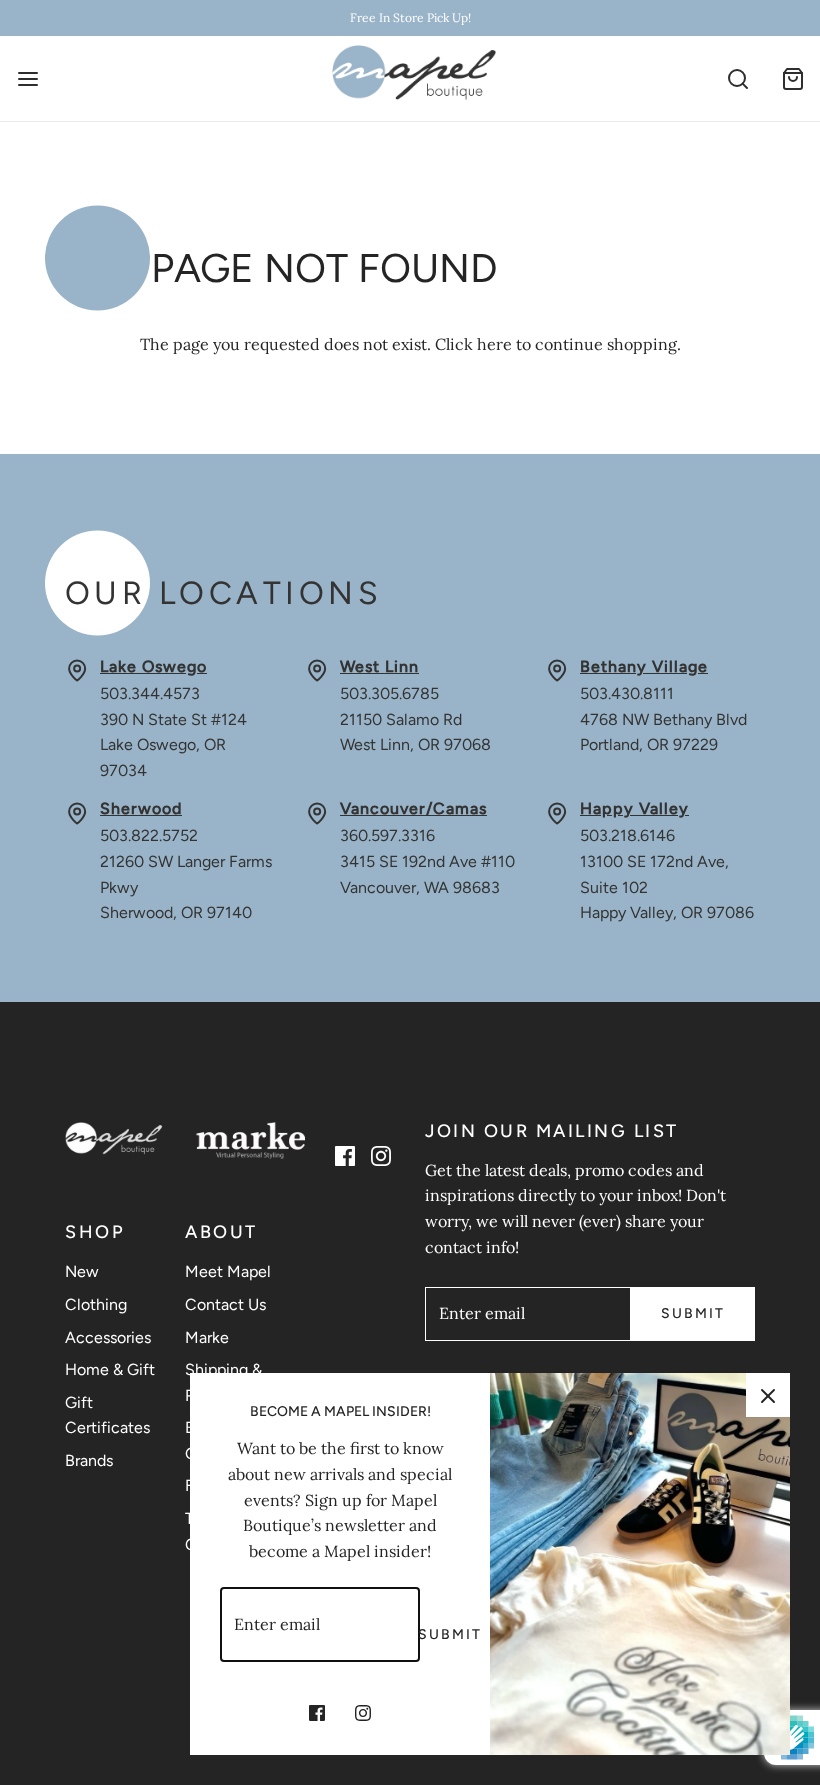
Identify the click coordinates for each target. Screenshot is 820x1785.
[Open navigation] (27, 78)
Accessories (108, 1337)
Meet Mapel (228, 1271)
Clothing (96, 1304)
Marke (207, 1337)
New (82, 1271)
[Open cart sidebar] (792, 78)
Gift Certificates (107, 1415)
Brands (89, 1460)
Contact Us (225, 1304)
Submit (693, 1313)
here (494, 344)
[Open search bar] (737, 78)
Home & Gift (110, 1369)
